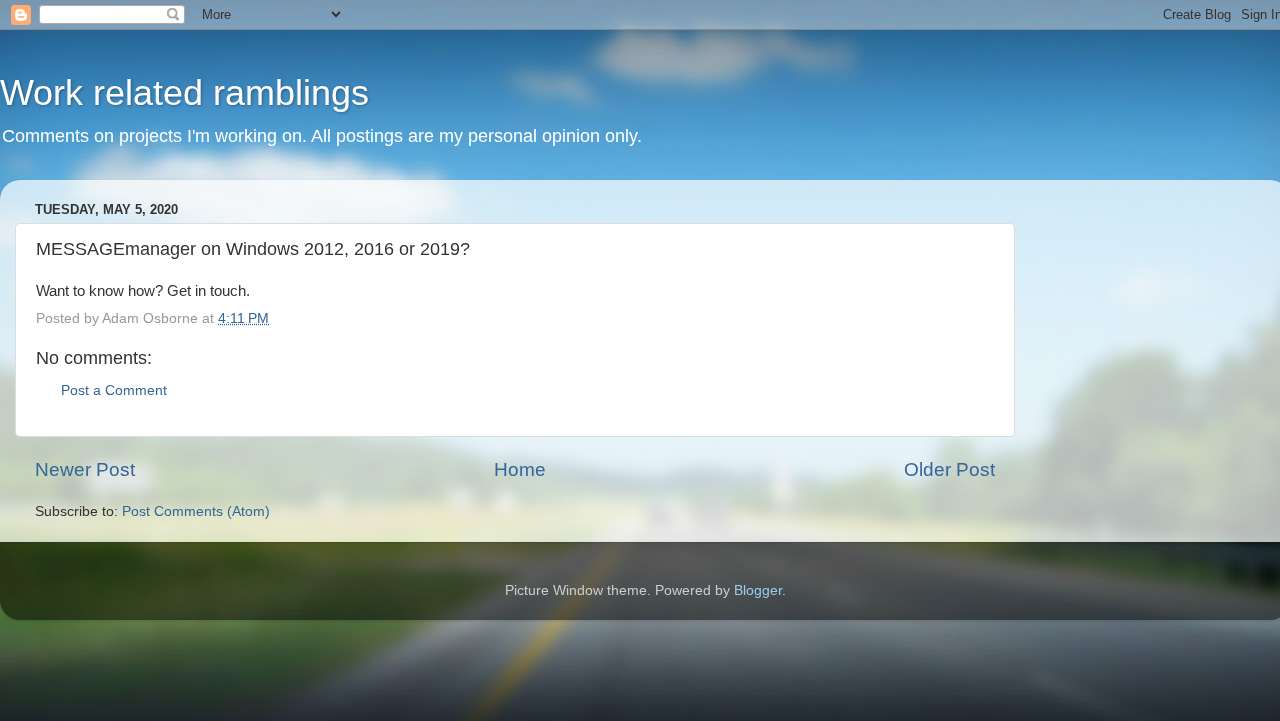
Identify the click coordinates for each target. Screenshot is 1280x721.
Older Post (949, 469)
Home (520, 469)
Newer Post (85, 469)
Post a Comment (114, 390)
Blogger (758, 590)
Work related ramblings (184, 92)
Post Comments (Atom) (196, 511)
